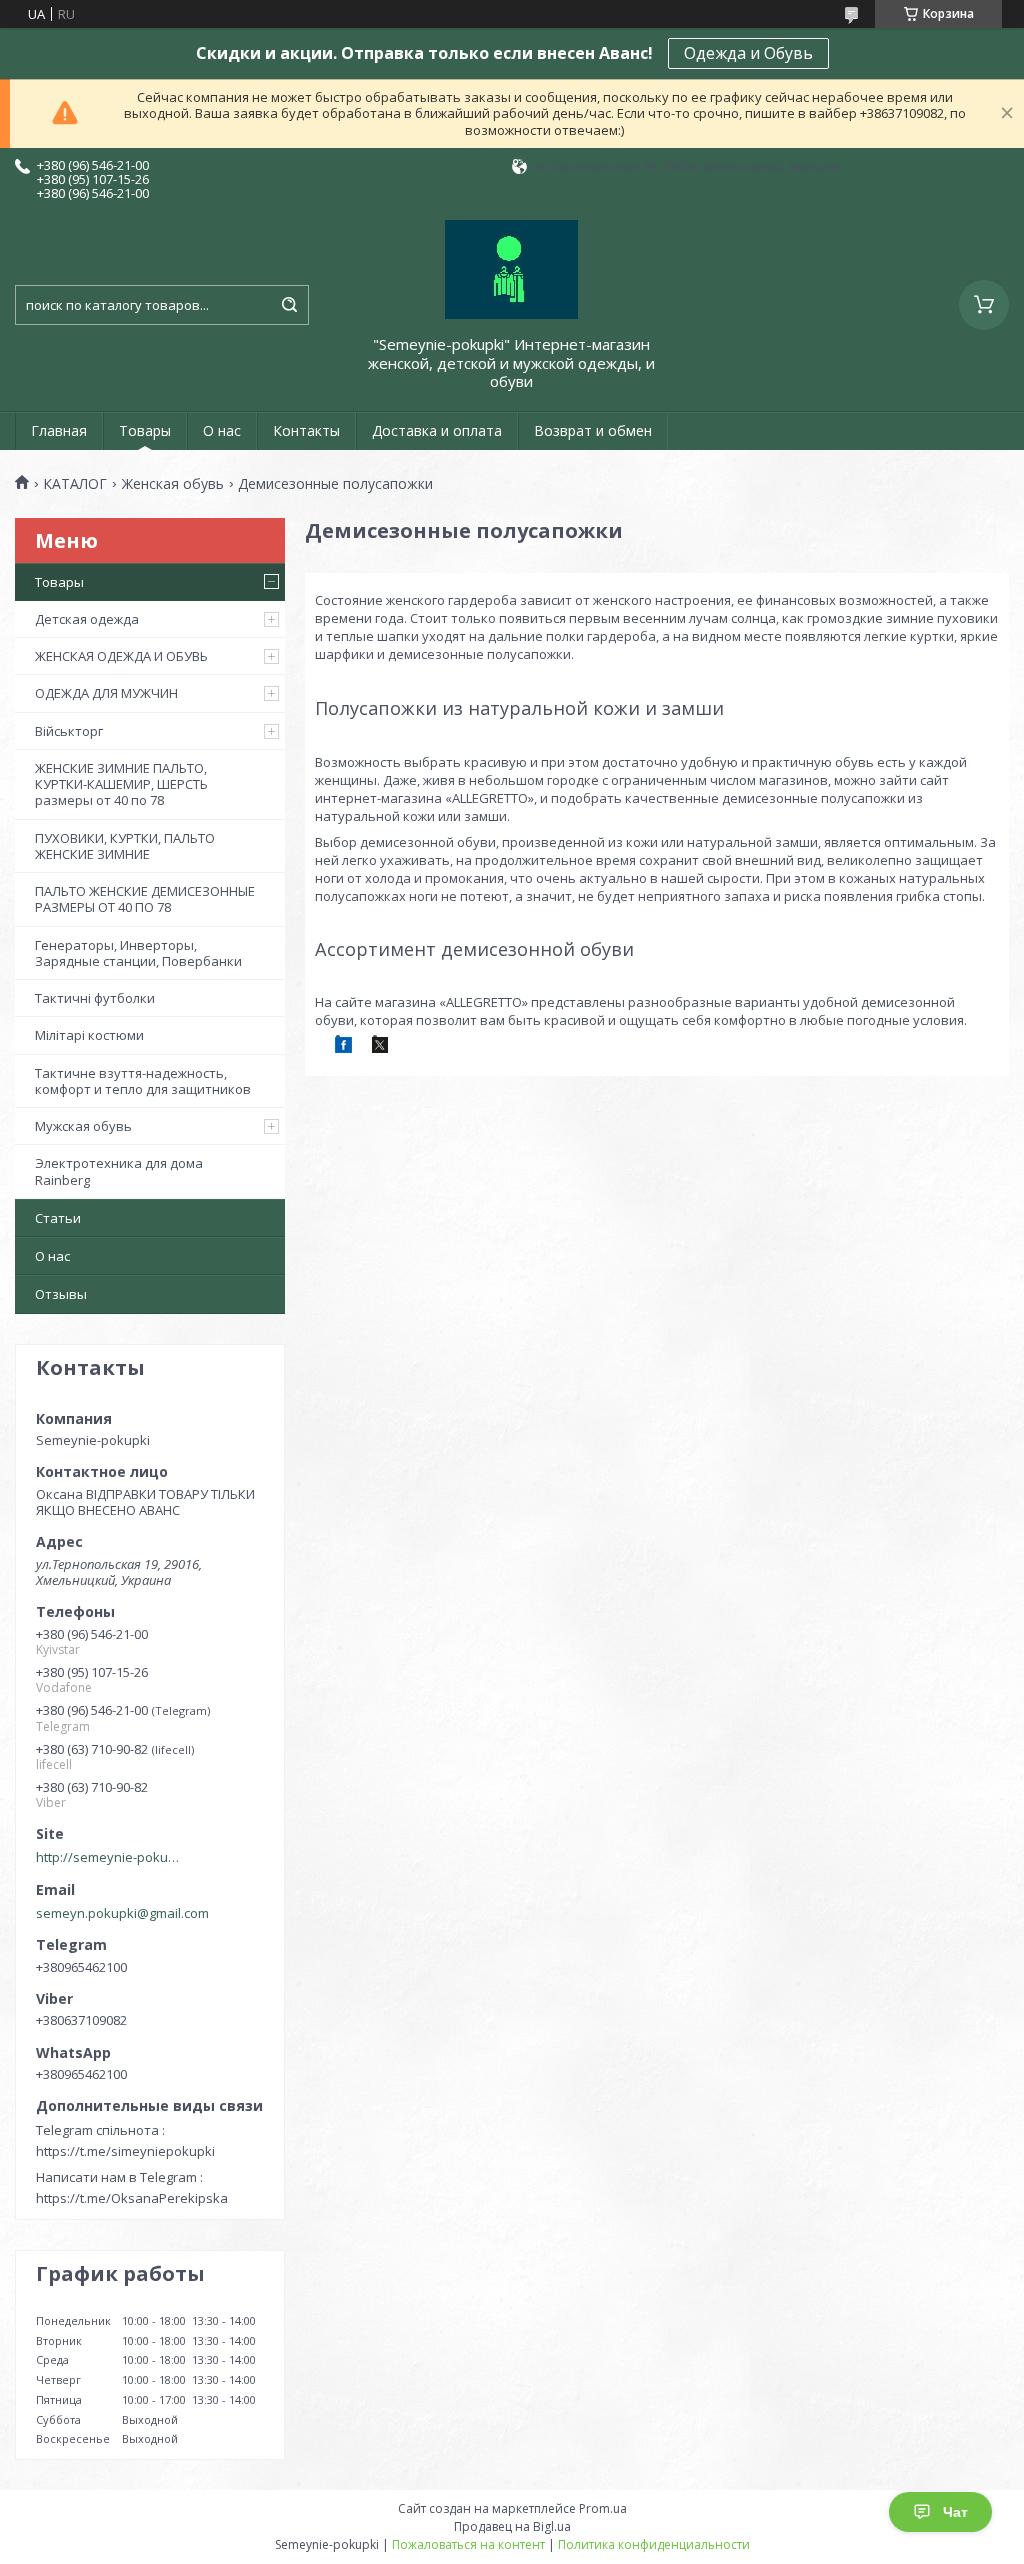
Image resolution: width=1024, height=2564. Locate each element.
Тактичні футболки (95, 998)
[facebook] (343, 1048)
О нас (222, 430)
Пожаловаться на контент (468, 2544)
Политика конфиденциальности (654, 2544)
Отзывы (61, 1294)
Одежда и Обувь (748, 53)
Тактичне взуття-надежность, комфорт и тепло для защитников (143, 1081)
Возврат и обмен (593, 430)
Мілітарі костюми (89, 1035)
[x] (380, 1048)
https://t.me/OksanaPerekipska (132, 2198)
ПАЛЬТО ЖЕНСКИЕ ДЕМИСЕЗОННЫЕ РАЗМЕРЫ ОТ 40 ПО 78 (145, 899)
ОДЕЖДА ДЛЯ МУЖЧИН (106, 693)
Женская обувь (173, 484)
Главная (59, 430)
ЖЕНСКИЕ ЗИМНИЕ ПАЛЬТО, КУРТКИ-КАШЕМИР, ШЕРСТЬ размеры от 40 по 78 (121, 784)
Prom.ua (603, 2508)
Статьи (58, 1218)
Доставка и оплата (437, 430)
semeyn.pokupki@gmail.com (122, 1913)
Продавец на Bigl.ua (512, 2526)
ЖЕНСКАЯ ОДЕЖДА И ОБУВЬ (121, 656)
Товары (145, 430)
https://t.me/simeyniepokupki (125, 2151)
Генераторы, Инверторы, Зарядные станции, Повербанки (138, 953)
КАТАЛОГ (75, 484)
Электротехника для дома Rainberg (119, 1171)
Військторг (69, 731)
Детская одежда (87, 619)
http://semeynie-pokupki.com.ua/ (111, 1857)
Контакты (306, 430)
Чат (955, 2512)
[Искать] (289, 305)
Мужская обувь (83, 1126)
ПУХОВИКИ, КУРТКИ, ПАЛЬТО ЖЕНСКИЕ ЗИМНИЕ (125, 846)
